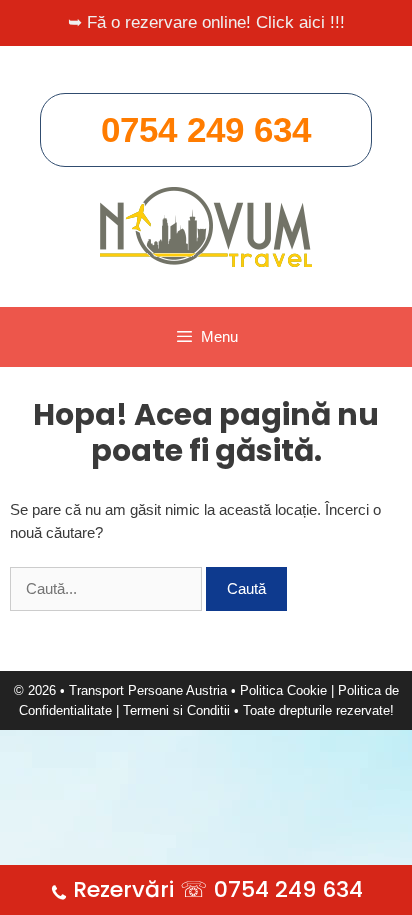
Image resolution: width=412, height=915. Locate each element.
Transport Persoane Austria (148, 690)
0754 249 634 (206, 129)
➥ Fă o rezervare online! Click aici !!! (206, 22)
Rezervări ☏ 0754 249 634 (218, 889)
